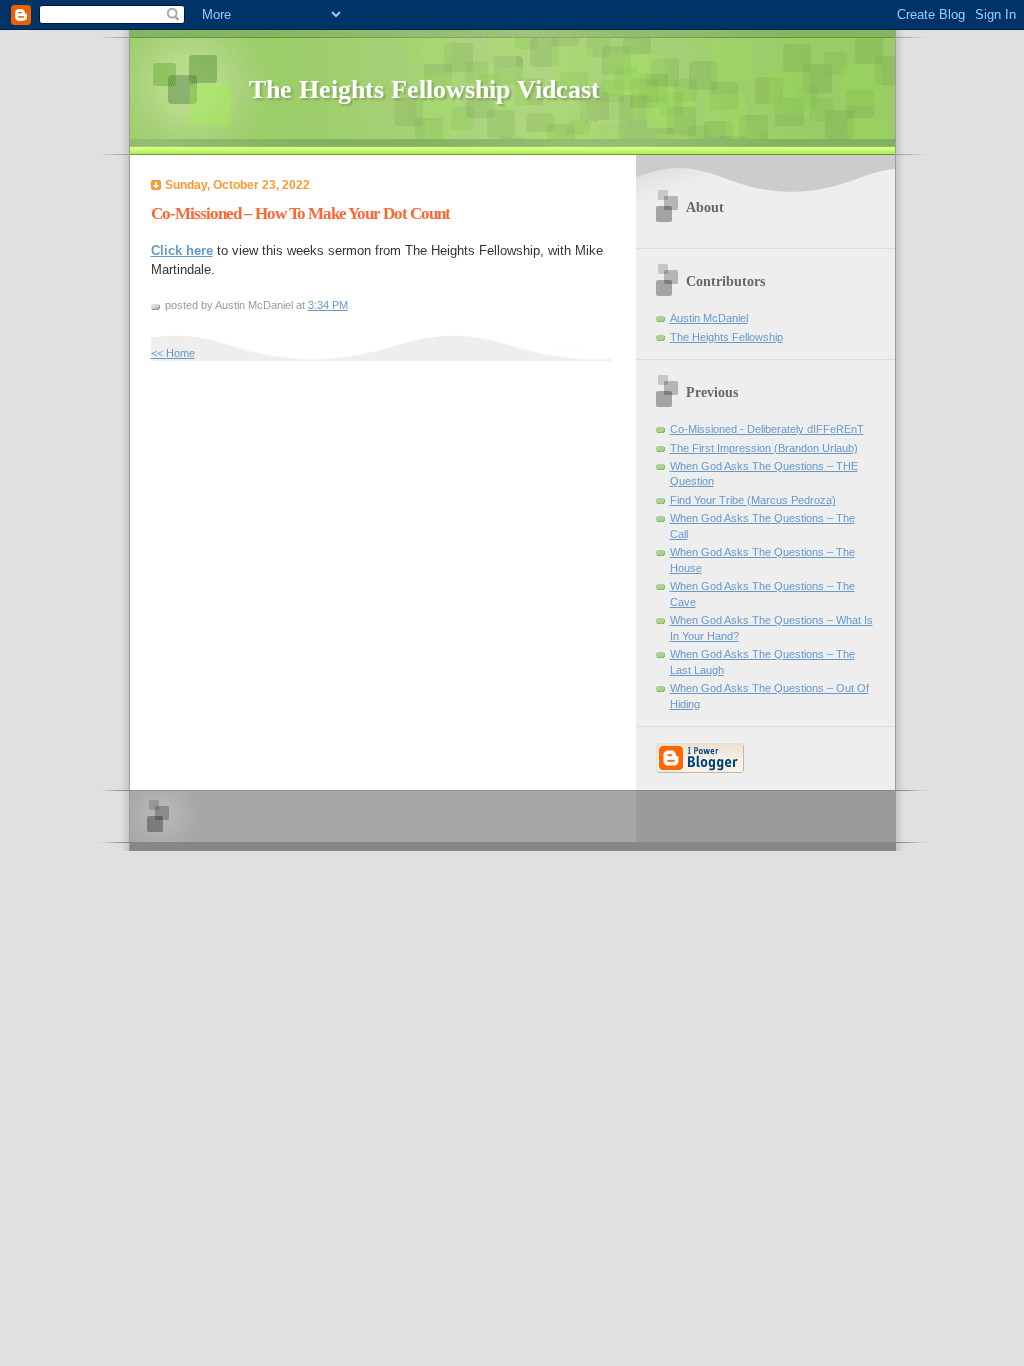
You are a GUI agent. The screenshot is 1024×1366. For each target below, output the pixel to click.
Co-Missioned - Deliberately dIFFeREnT (767, 429)
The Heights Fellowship (726, 337)
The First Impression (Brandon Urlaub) (764, 448)
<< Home (173, 353)
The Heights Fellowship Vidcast (424, 89)
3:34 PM (328, 305)
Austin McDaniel (709, 318)
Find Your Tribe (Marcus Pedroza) (753, 500)
